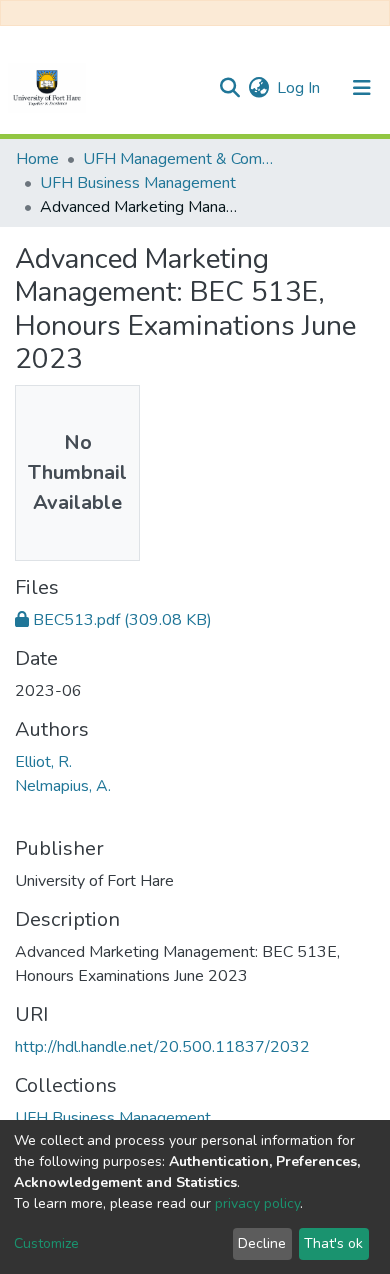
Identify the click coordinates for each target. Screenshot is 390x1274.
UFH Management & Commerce (183, 159)
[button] (258, 88)
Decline (262, 1243)
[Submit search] (229, 88)
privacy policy (257, 1203)
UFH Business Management (138, 183)
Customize (46, 1243)
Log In (299, 88)
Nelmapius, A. (63, 786)
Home (37, 159)
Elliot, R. (43, 762)
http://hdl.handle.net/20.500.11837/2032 (162, 1047)
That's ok (333, 1243)
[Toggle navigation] (362, 88)
